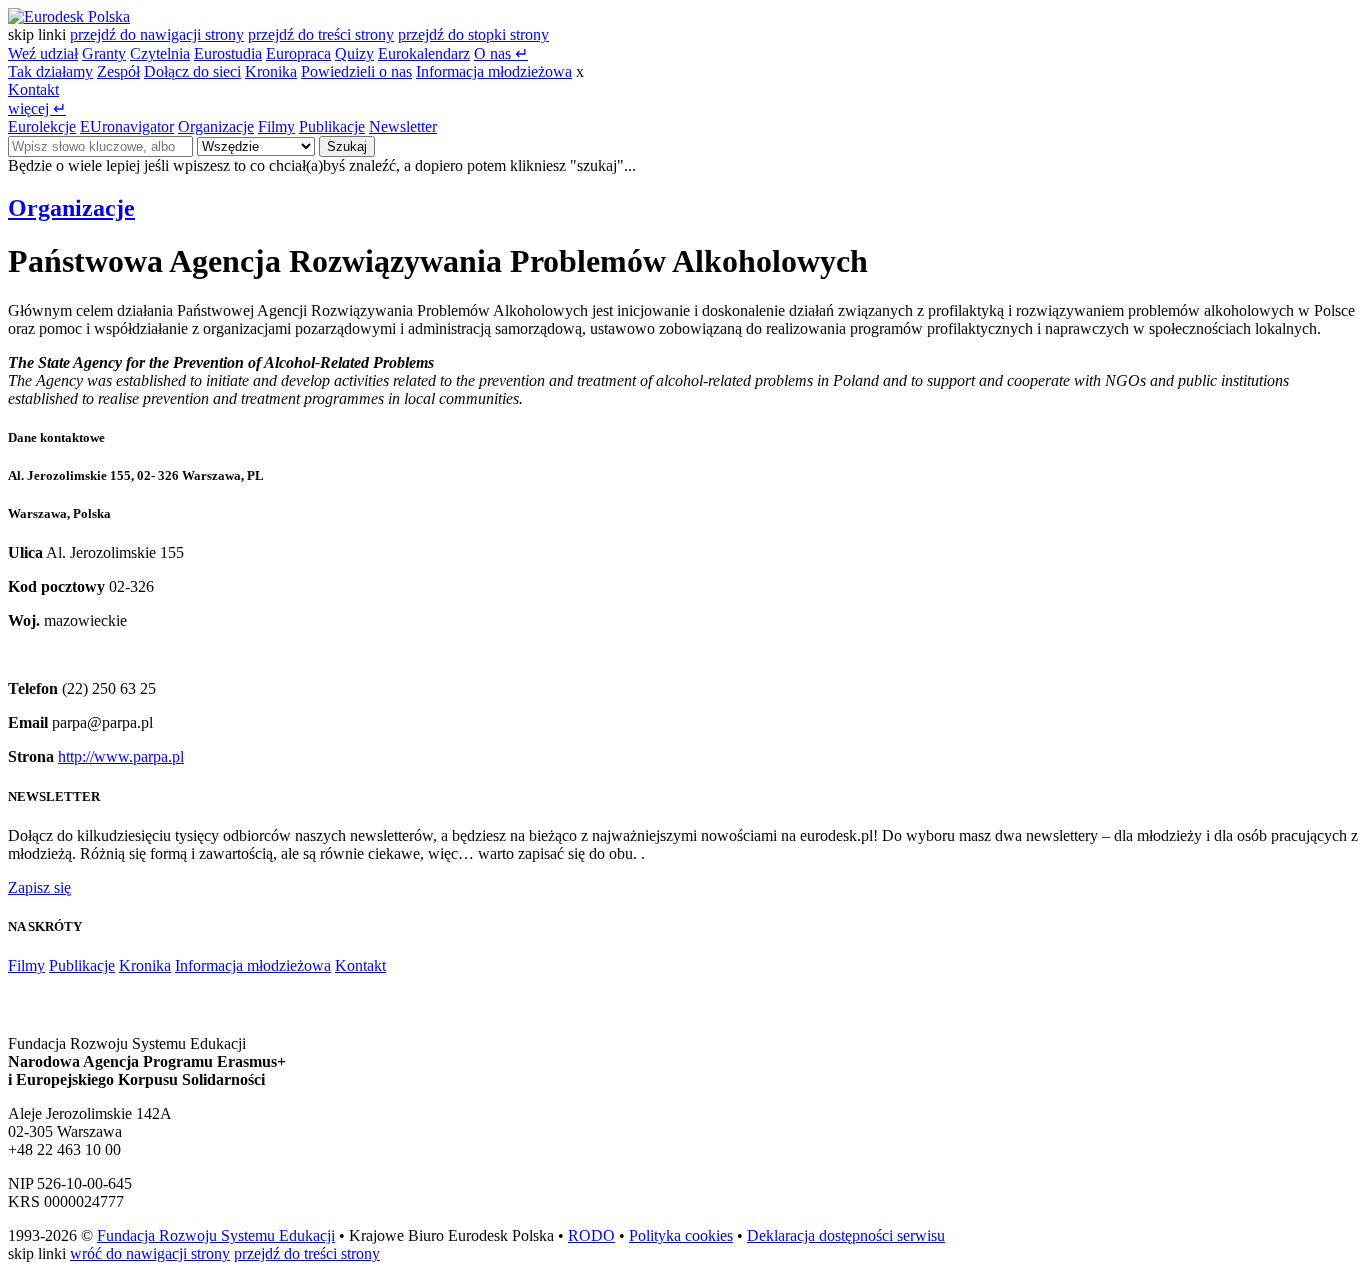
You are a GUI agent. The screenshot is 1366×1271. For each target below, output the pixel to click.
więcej (37, 108)
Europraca (298, 53)
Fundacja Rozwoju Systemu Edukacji (216, 1235)
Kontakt (33, 89)
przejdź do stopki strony (473, 34)
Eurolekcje (42, 126)
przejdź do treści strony (321, 34)
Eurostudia (228, 53)
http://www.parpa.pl (121, 756)
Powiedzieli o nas (356, 71)
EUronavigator (127, 126)
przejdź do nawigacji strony (157, 34)
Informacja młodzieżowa (494, 71)
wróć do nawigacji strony (150, 1253)
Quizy (354, 53)
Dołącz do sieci (192, 71)
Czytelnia (160, 53)
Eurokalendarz (424, 53)
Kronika (271, 71)
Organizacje (216, 126)
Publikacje (332, 126)
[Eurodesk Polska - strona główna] (69, 16)
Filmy (276, 126)
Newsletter (403, 126)
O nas (501, 53)
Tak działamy (50, 71)
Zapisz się (39, 887)
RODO (591, 1235)
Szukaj (347, 146)
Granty (104, 53)
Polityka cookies (681, 1235)
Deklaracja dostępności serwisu (846, 1235)
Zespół (118, 71)
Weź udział (43, 53)
